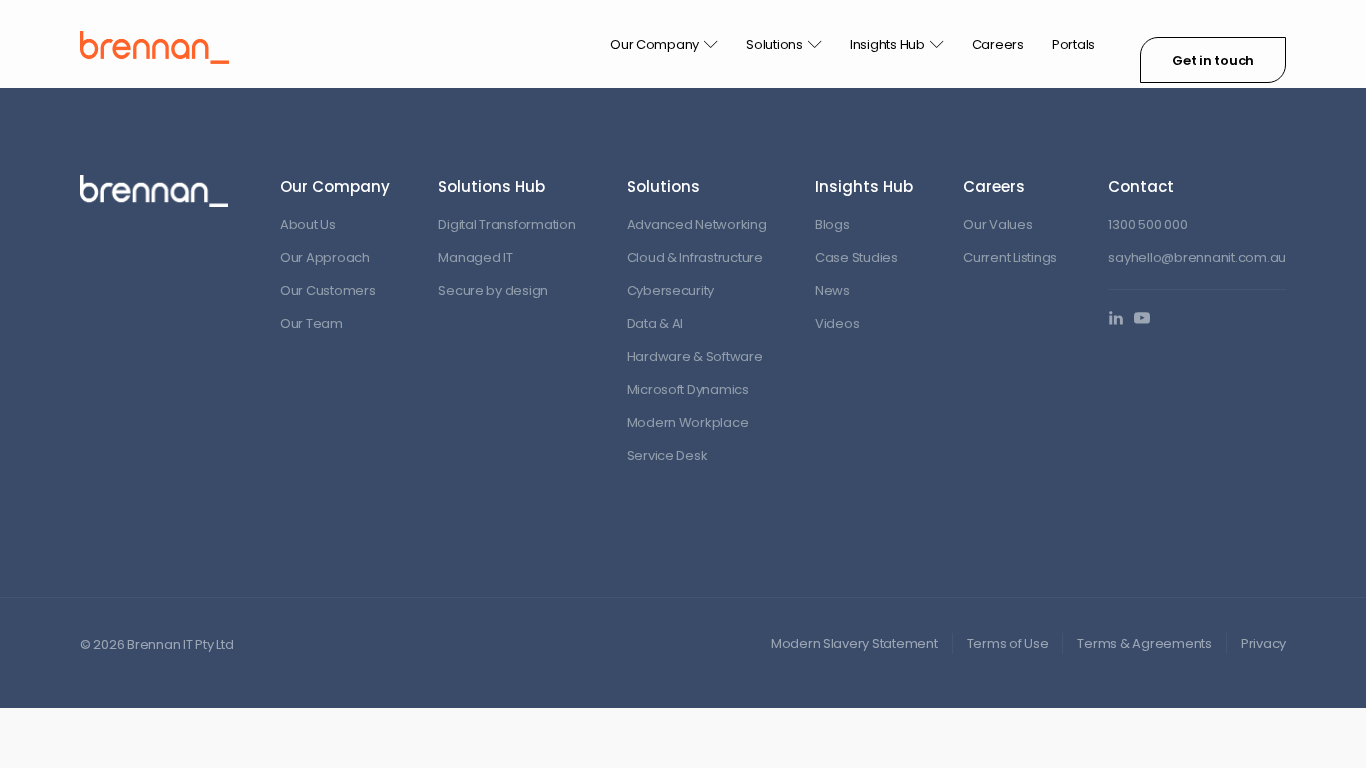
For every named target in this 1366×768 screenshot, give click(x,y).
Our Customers (328, 290)
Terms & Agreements (1144, 643)
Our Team (311, 323)
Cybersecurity (671, 290)
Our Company (654, 44)
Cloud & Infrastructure (695, 257)
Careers (998, 44)
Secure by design (493, 290)
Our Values (997, 224)
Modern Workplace (688, 422)
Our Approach (325, 257)
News (832, 290)
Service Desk (667, 455)
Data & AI (655, 323)
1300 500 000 (1147, 224)
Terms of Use (1008, 643)
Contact (1141, 186)
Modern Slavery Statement (854, 643)
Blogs (832, 224)
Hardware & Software (695, 356)
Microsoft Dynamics (688, 389)
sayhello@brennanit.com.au (1197, 257)
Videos (837, 323)
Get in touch (1213, 60)
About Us (308, 224)
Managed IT (475, 257)
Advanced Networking (697, 224)
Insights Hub (887, 44)
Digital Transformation (506, 224)
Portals (1073, 44)
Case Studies (856, 257)
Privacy (1263, 643)
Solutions (774, 44)
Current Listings (1010, 257)
